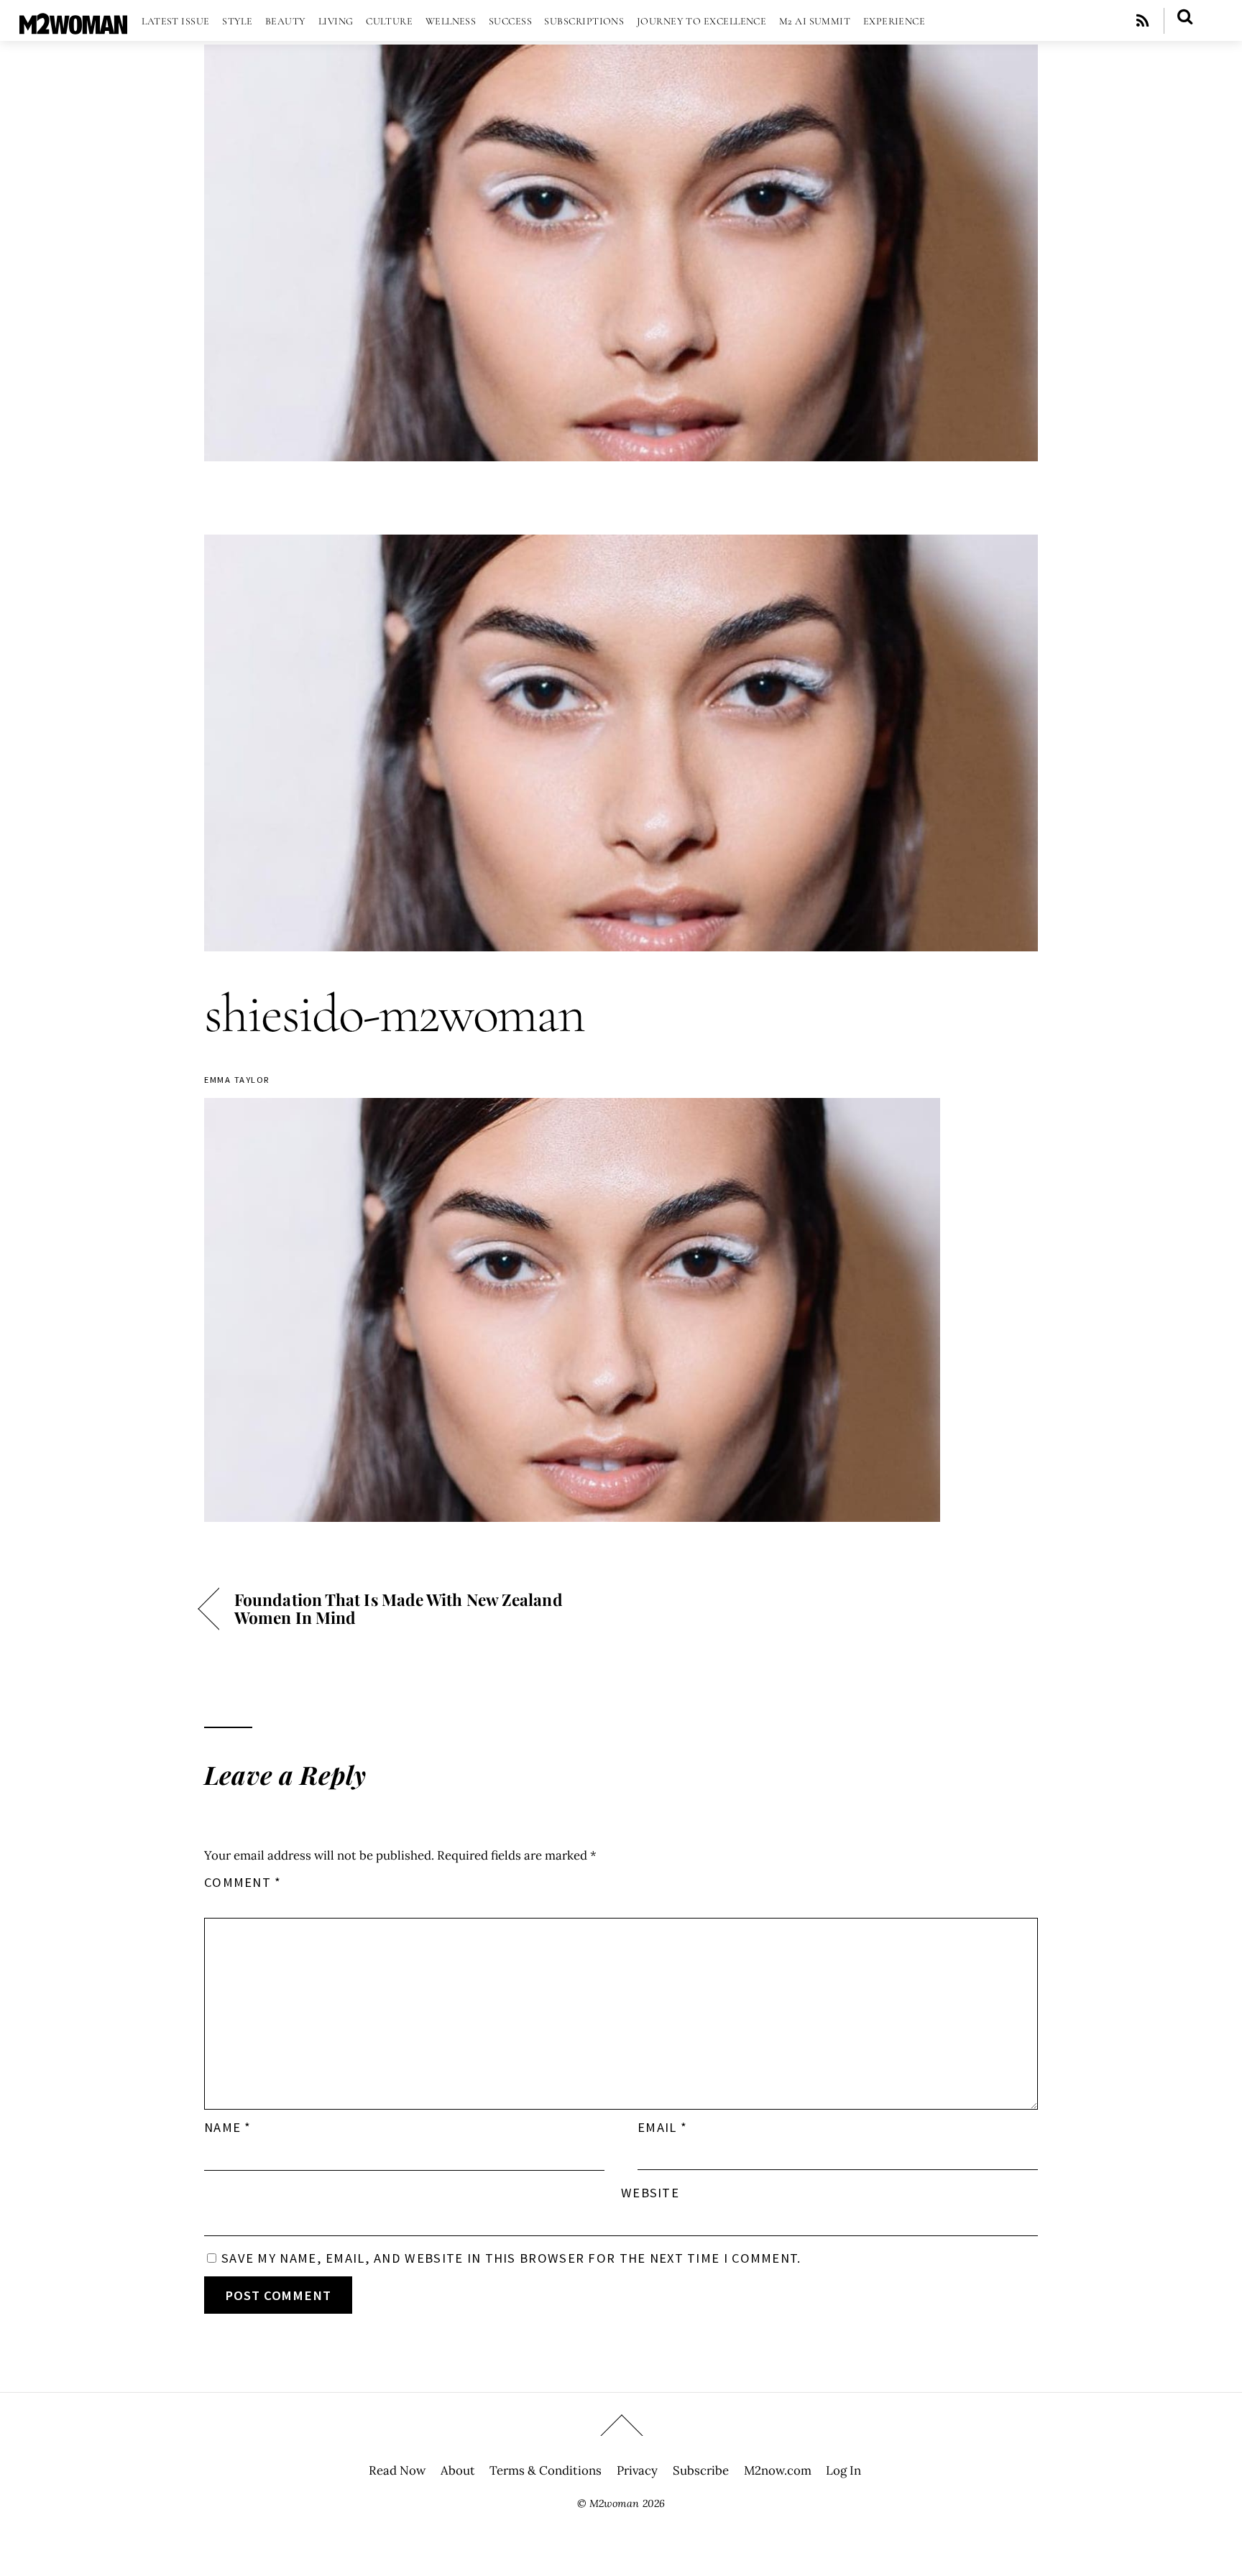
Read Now (397, 2470)
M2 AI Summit (815, 21)
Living (336, 21)
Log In (843, 2470)
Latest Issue (175, 21)
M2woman (614, 2503)
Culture (389, 21)
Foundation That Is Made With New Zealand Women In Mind (399, 1608)
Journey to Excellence (702, 21)
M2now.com (778, 2470)
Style (237, 21)
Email (662, 2127)
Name (228, 2127)
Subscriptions (584, 21)
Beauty (286, 21)
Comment (243, 1882)
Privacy (637, 2470)
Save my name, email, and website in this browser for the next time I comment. (511, 2258)
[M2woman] (73, 27)
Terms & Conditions (546, 2470)
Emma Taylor (237, 1080)
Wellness (451, 21)
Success (510, 21)
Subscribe (701, 2470)
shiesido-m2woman (394, 1014)
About (458, 2470)
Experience (894, 21)
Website (650, 2193)
